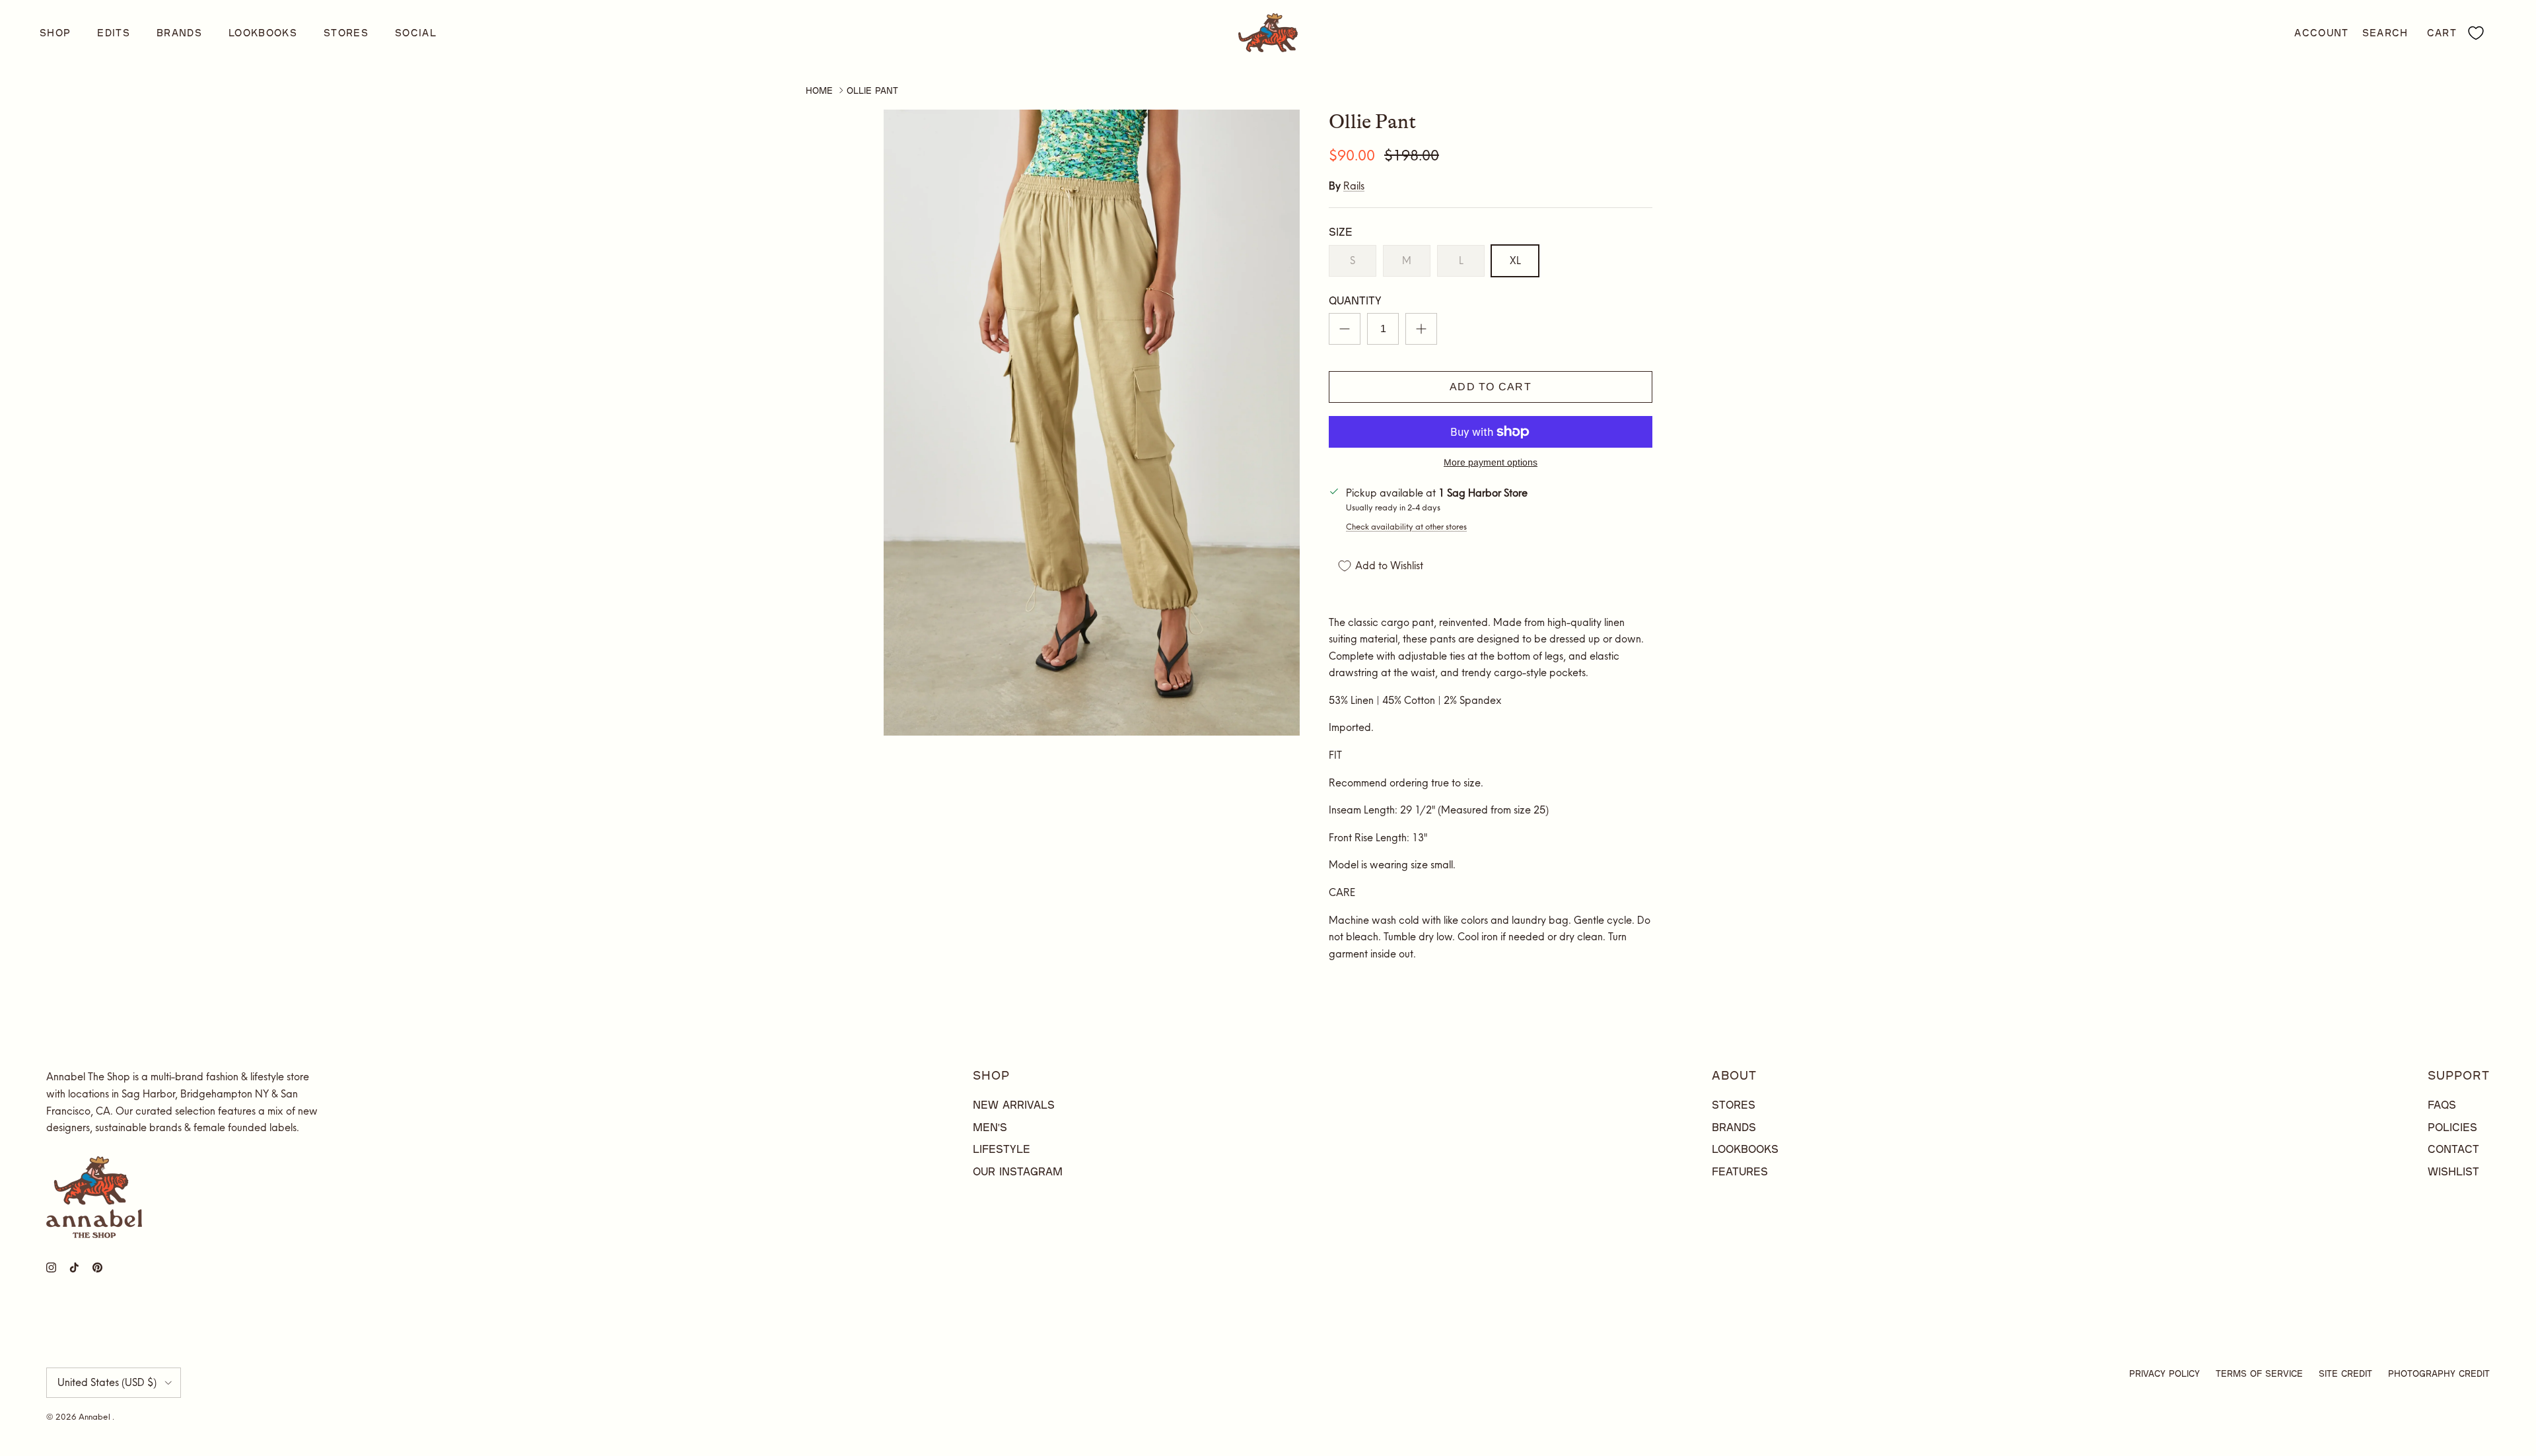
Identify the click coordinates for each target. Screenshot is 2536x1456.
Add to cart (1491, 387)
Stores (346, 33)
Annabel (95, 1417)
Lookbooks (263, 33)
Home (819, 90)
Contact (2453, 1149)
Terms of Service (2259, 1373)
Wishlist (2453, 1171)
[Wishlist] (2476, 33)
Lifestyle (1002, 1149)
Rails (1354, 186)
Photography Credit (2439, 1373)
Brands (179, 33)
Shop (55, 33)
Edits (114, 33)
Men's (990, 1127)
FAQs (2442, 1104)
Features (1740, 1171)
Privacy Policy (2165, 1373)
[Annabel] (1268, 33)
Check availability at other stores (1406, 527)
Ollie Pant (872, 90)
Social (416, 33)
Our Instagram (1018, 1171)
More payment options (1491, 462)
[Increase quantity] (1421, 329)
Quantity (1355, 300)
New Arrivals (1014, 1104)
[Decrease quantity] (1345, 329)
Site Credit (2345, 1373)
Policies (2452, 1127)
